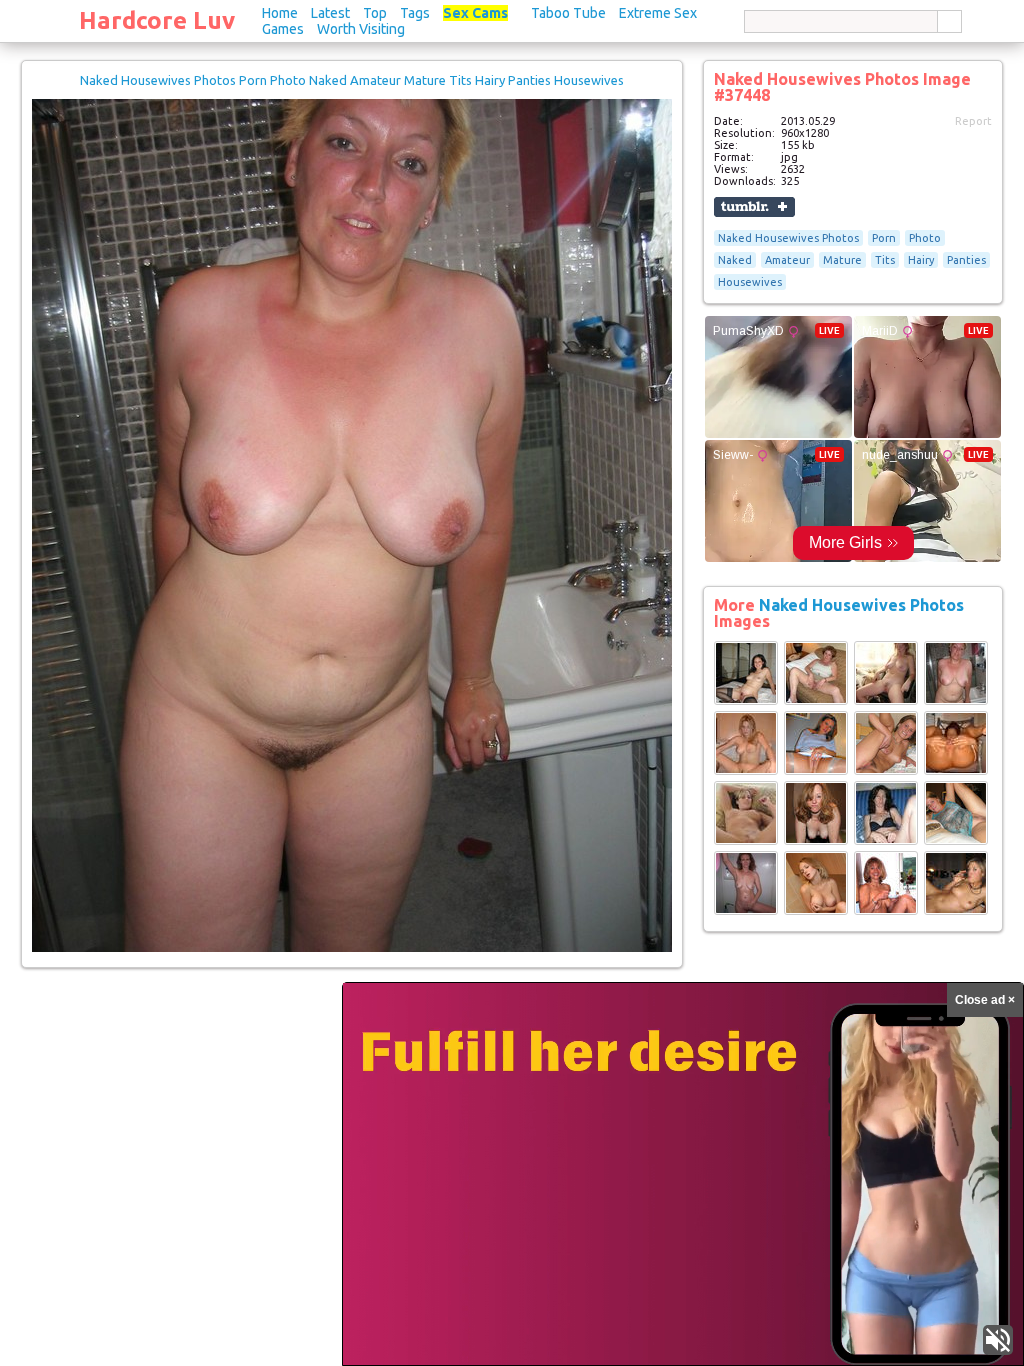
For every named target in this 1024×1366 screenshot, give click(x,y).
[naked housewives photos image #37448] (352, 948)
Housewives (750, 282)
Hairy (921, 260)
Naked (735, 260)
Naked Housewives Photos (788, 238)
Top (375, 13)
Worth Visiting (361, 29)
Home (280, 13)
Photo (925, 238)
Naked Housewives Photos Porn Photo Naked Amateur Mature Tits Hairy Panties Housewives (352, 80)
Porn (884, 238)
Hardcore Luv (157, 20)
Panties (966, 260)
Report (973, 121)
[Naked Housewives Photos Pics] (746, 701)
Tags (415, 13)
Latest (330, 13)
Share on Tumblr (754, 207)
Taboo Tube (568, 13)
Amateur (787, 260)
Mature (842, 260)
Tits (885, 260)
